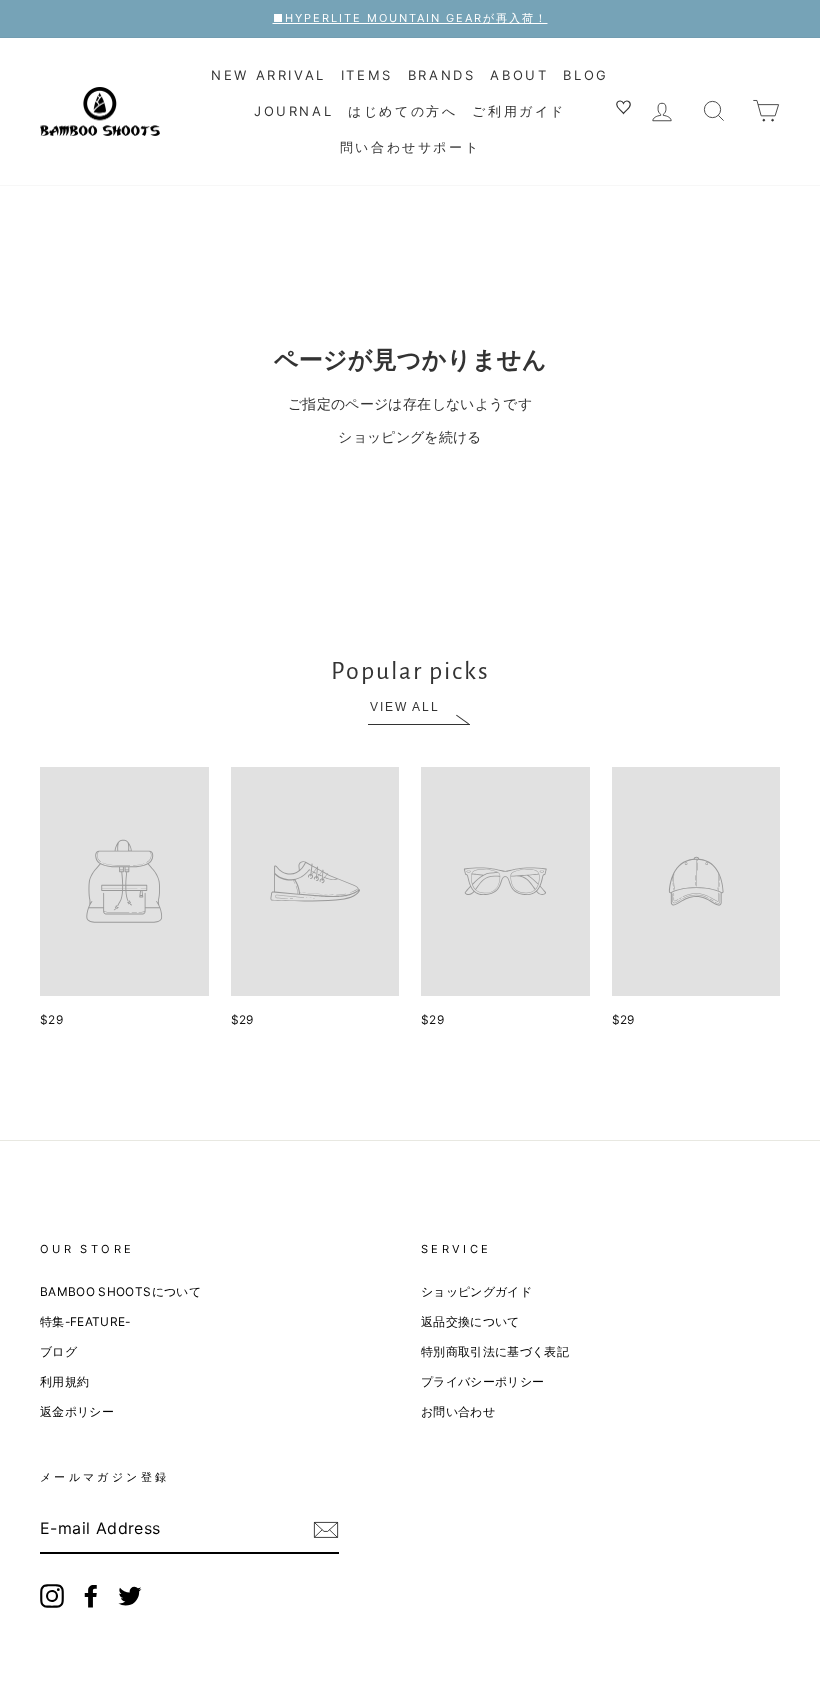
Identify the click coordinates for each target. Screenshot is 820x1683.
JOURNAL (293, 111)
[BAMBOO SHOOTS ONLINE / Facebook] (91, 1596)
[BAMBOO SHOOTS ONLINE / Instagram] (52, 1596)
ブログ (58, 1351)
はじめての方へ (402, 111)
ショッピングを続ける (410, 436)
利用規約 (64, 1381)
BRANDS (442, 75)
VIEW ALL (405, 707)
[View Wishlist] (626, 110)
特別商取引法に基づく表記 (495, 1351)
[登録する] (326, 1530)
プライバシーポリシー (483, 1381)
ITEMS (367, 75)
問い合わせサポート (410, 147)
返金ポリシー (77, 1411)
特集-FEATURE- (85, 1321)
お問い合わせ (458, 1411)
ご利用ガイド (519, 111)
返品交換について (470, 1321)
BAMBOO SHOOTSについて (120, 1291)
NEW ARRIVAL (268, 75)
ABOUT (519, 75)
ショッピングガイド (476, 1291)
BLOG (585, 75)
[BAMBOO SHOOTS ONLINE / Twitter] (130, 1596)
